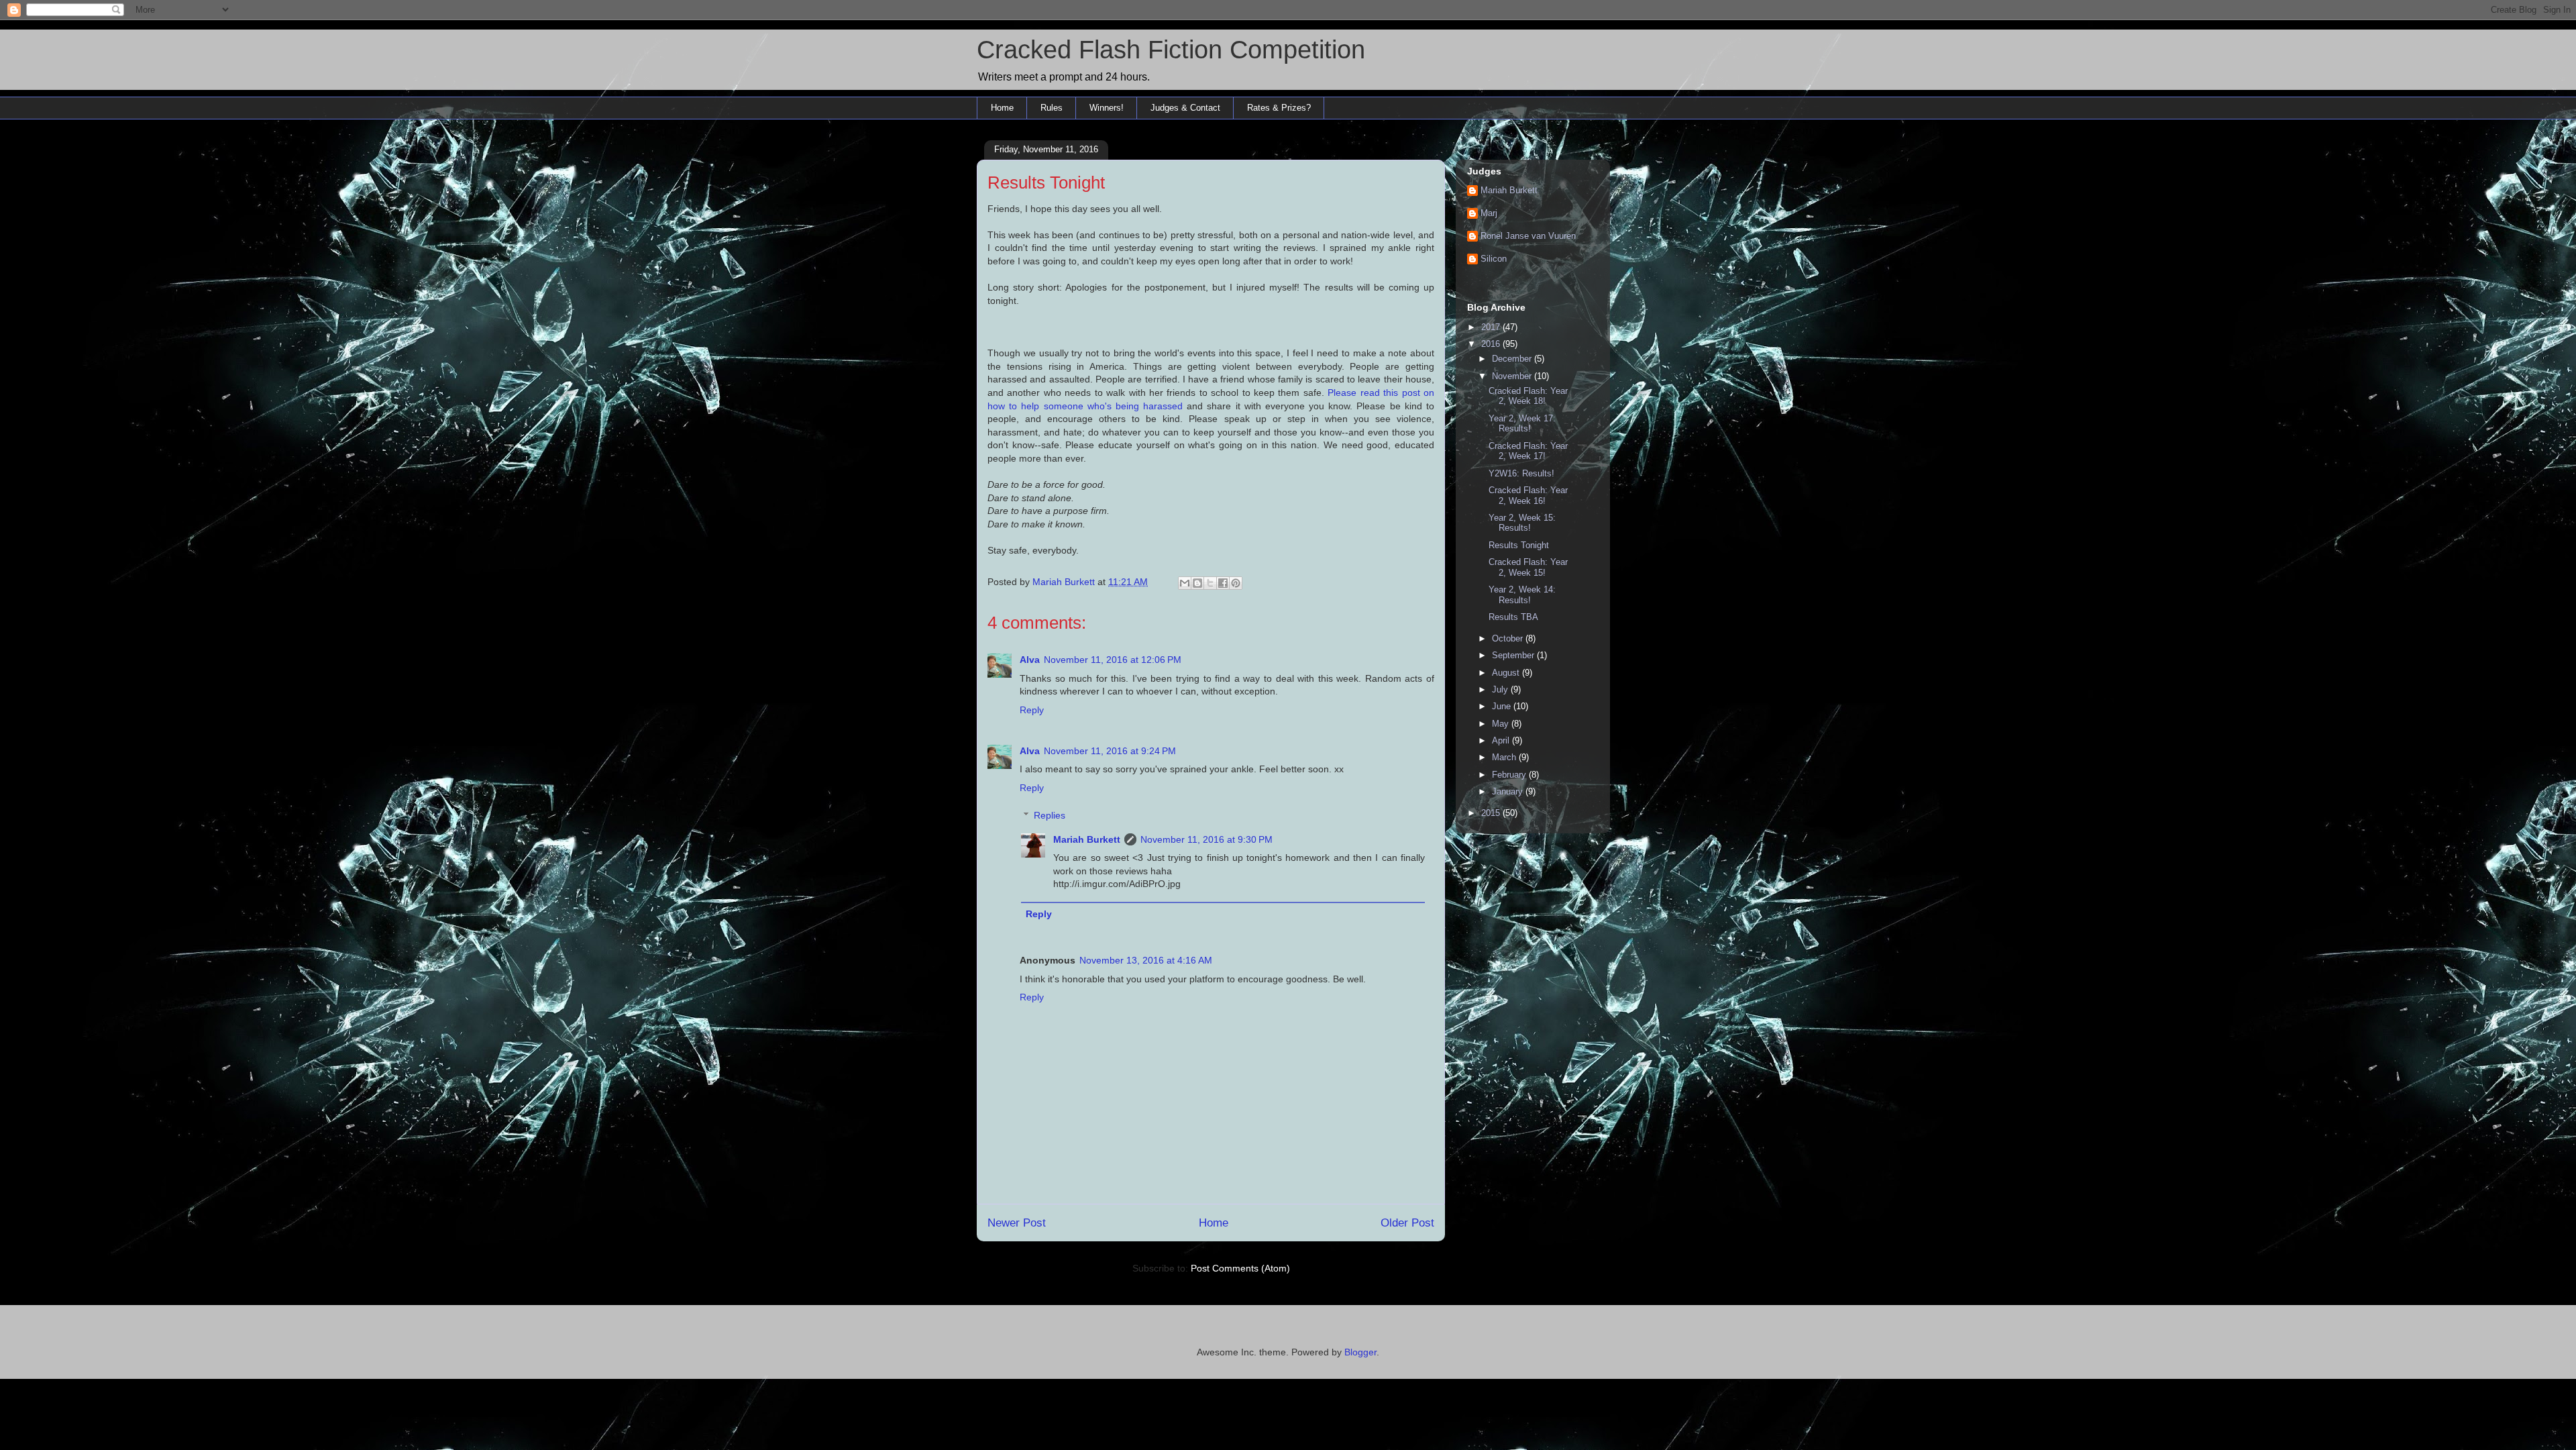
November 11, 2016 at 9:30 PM (1206, 839)
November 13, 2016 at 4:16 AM (1146, 960)
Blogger (1360, 1352)
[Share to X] (1210, 583)
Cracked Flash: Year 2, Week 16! (1528, 496)
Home (1002, 108)
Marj (1489, 213)
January (1509, 791)
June (1503, 706)
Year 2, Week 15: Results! (1522, 523)
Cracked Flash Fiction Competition (1171, 50)
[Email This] (1185, 583)
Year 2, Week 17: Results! (1522, 424)
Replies (1050, 815)
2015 (1492, 813)
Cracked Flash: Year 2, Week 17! (1528, 451)
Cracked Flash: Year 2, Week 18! (1528, 396)
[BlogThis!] (1197, 583)
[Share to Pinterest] (1236, 583)
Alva (1030, 660)
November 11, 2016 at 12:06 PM (1113, 660)
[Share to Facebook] (1223, 583)
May (1502, 724)
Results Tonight (1519, 545)
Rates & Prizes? (1279, 108)
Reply (1032, 710)
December (1513, 359)
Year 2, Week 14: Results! (1522, 595)
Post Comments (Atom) (1240, 1268)
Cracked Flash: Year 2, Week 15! (1528, 567)
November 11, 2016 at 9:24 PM (1110, 751)
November (1513, 376)
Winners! (1107, 108)
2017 (1492, 327)
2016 (1492, 344)
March (1505, 757)
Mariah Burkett (1087, 839)
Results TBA (1513, 617)
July (1501, 689)
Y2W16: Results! (1521, 473)
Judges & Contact (1185, 108)
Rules (1052, 108)
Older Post (1407, 1223)
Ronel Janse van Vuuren (1528, 236)
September (1514, 655)
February (1510, 775)
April (1502, 740)
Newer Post (1017, 1223)
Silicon (1494, 259)
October (1509, 638)
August (1507, 673)
